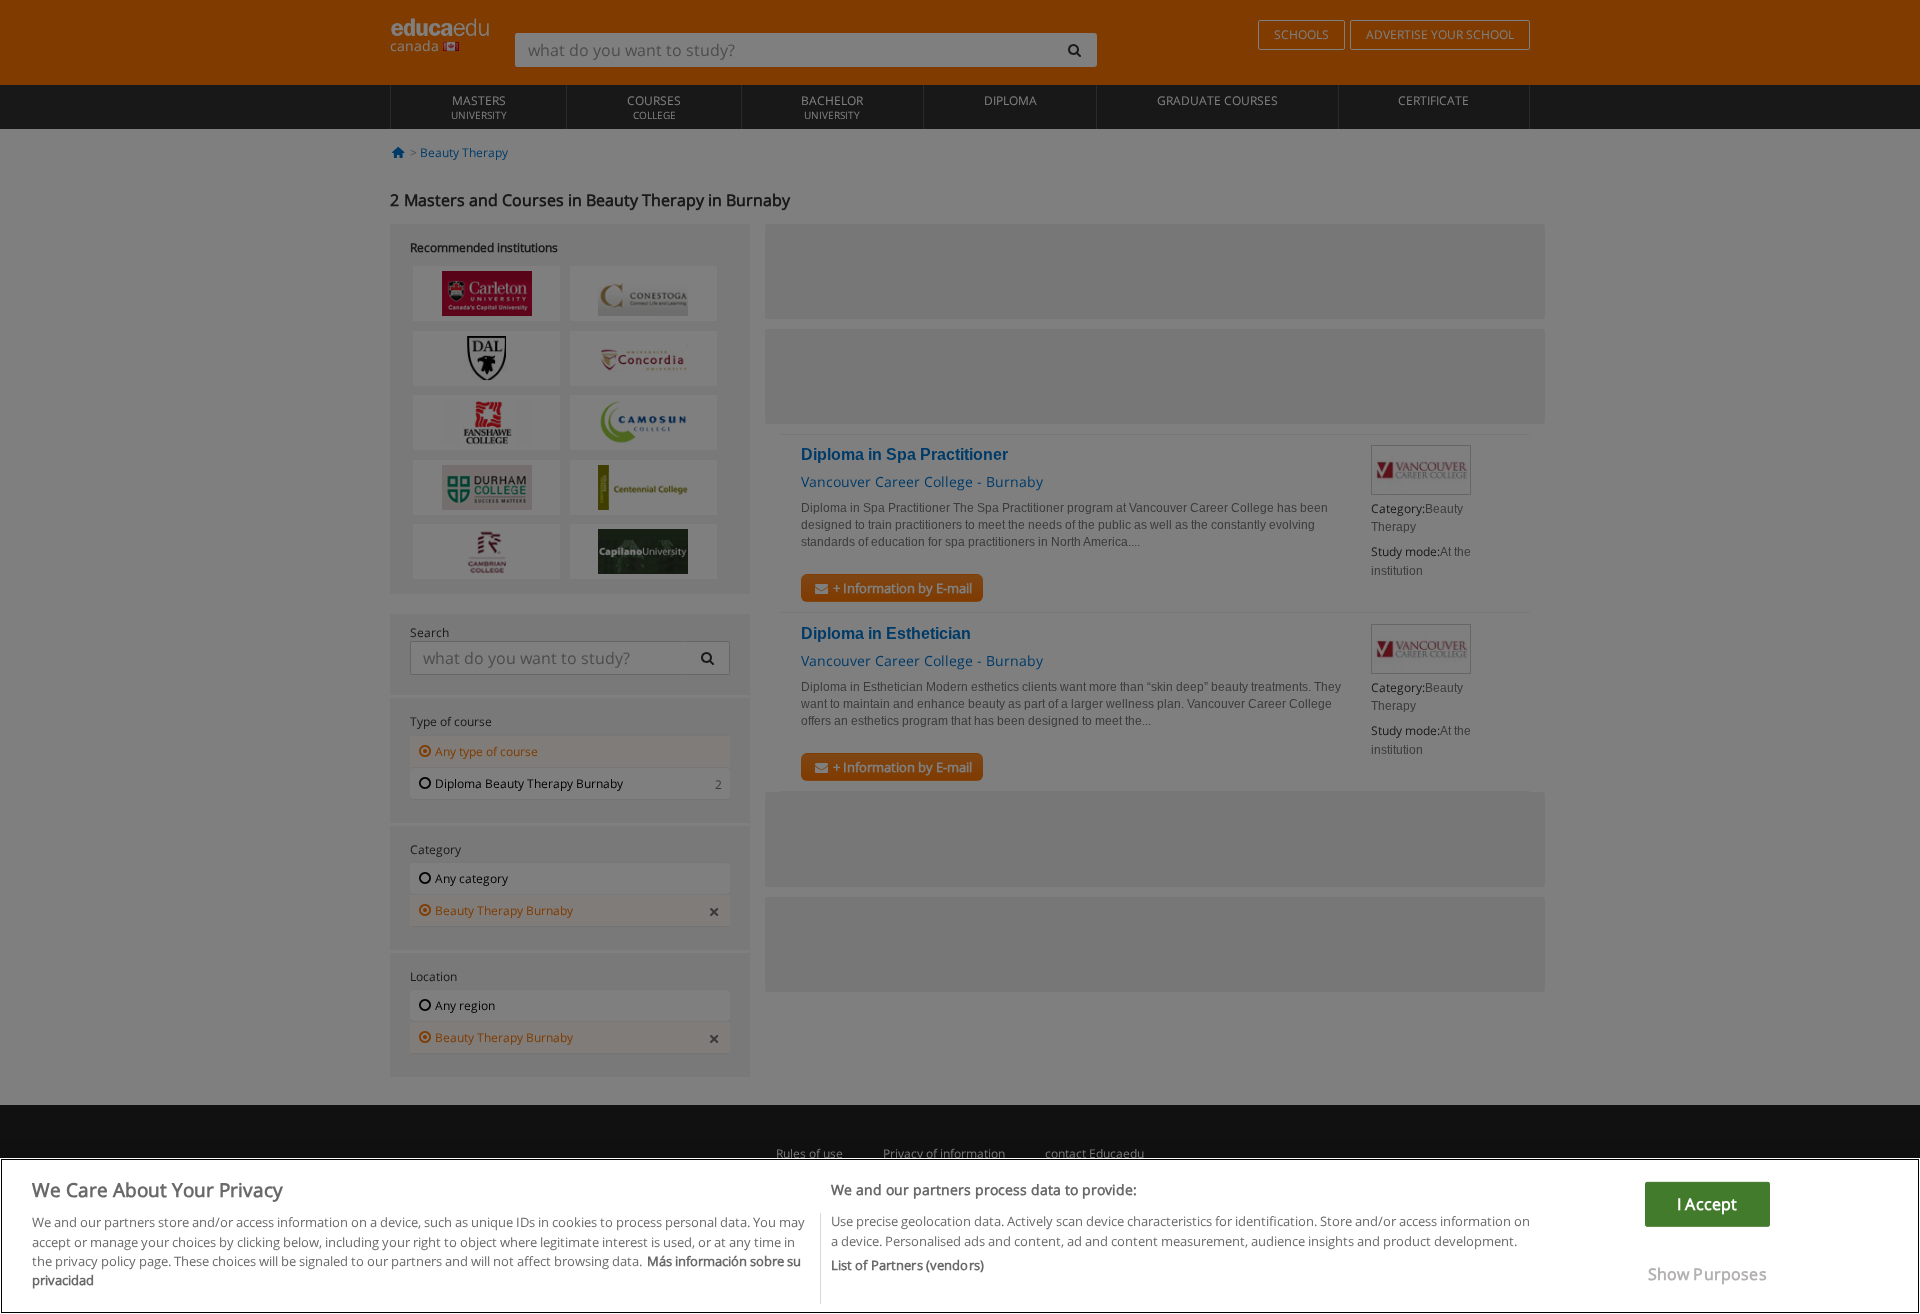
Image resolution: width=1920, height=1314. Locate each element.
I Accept (1707, 1204)
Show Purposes (1707, 1274)
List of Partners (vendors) (907, 1265)
